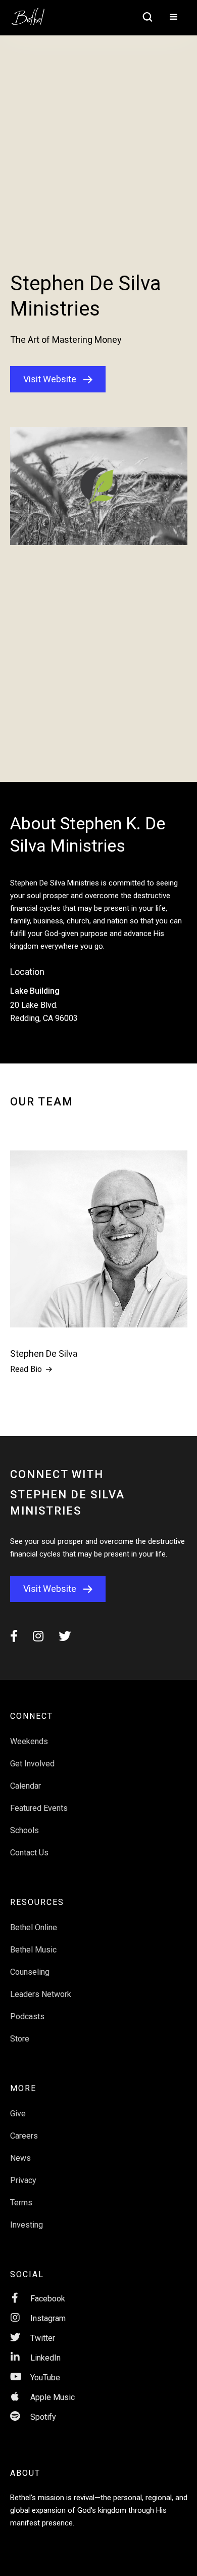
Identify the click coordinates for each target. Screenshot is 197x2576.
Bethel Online (34, 1927)
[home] (33, 13)
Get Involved (32, 1764)
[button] (174, 18)
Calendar (26, 1786)
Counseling (30, 1972)
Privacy (23, 2180)
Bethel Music (33, 1950)
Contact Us (29, 1853)
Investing (27, 2225)
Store (20, 2039)
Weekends (29, 1741)
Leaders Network (41, 1994)
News (20, 2158)
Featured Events (39, 1808)
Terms (21, 2203)
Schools (24, 1830)
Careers (24, 2136)
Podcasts (27, 2016)
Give (18, 2114)
